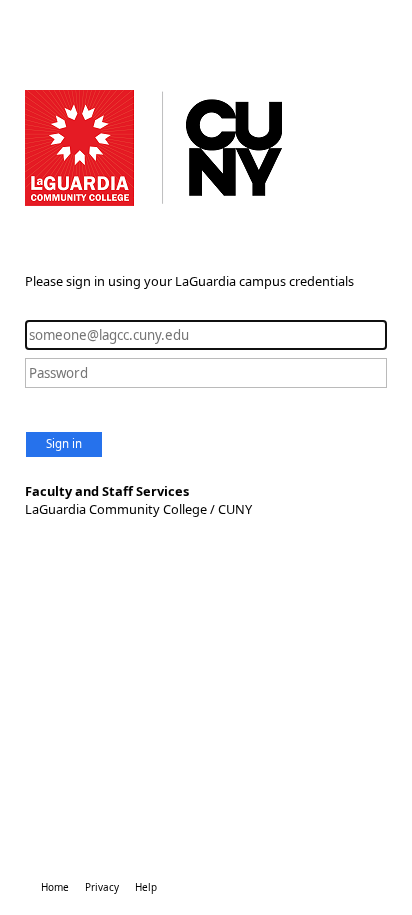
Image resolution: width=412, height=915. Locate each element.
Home (55, 887)
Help (146, 887)
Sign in (64, 443)
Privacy (102, 887)
